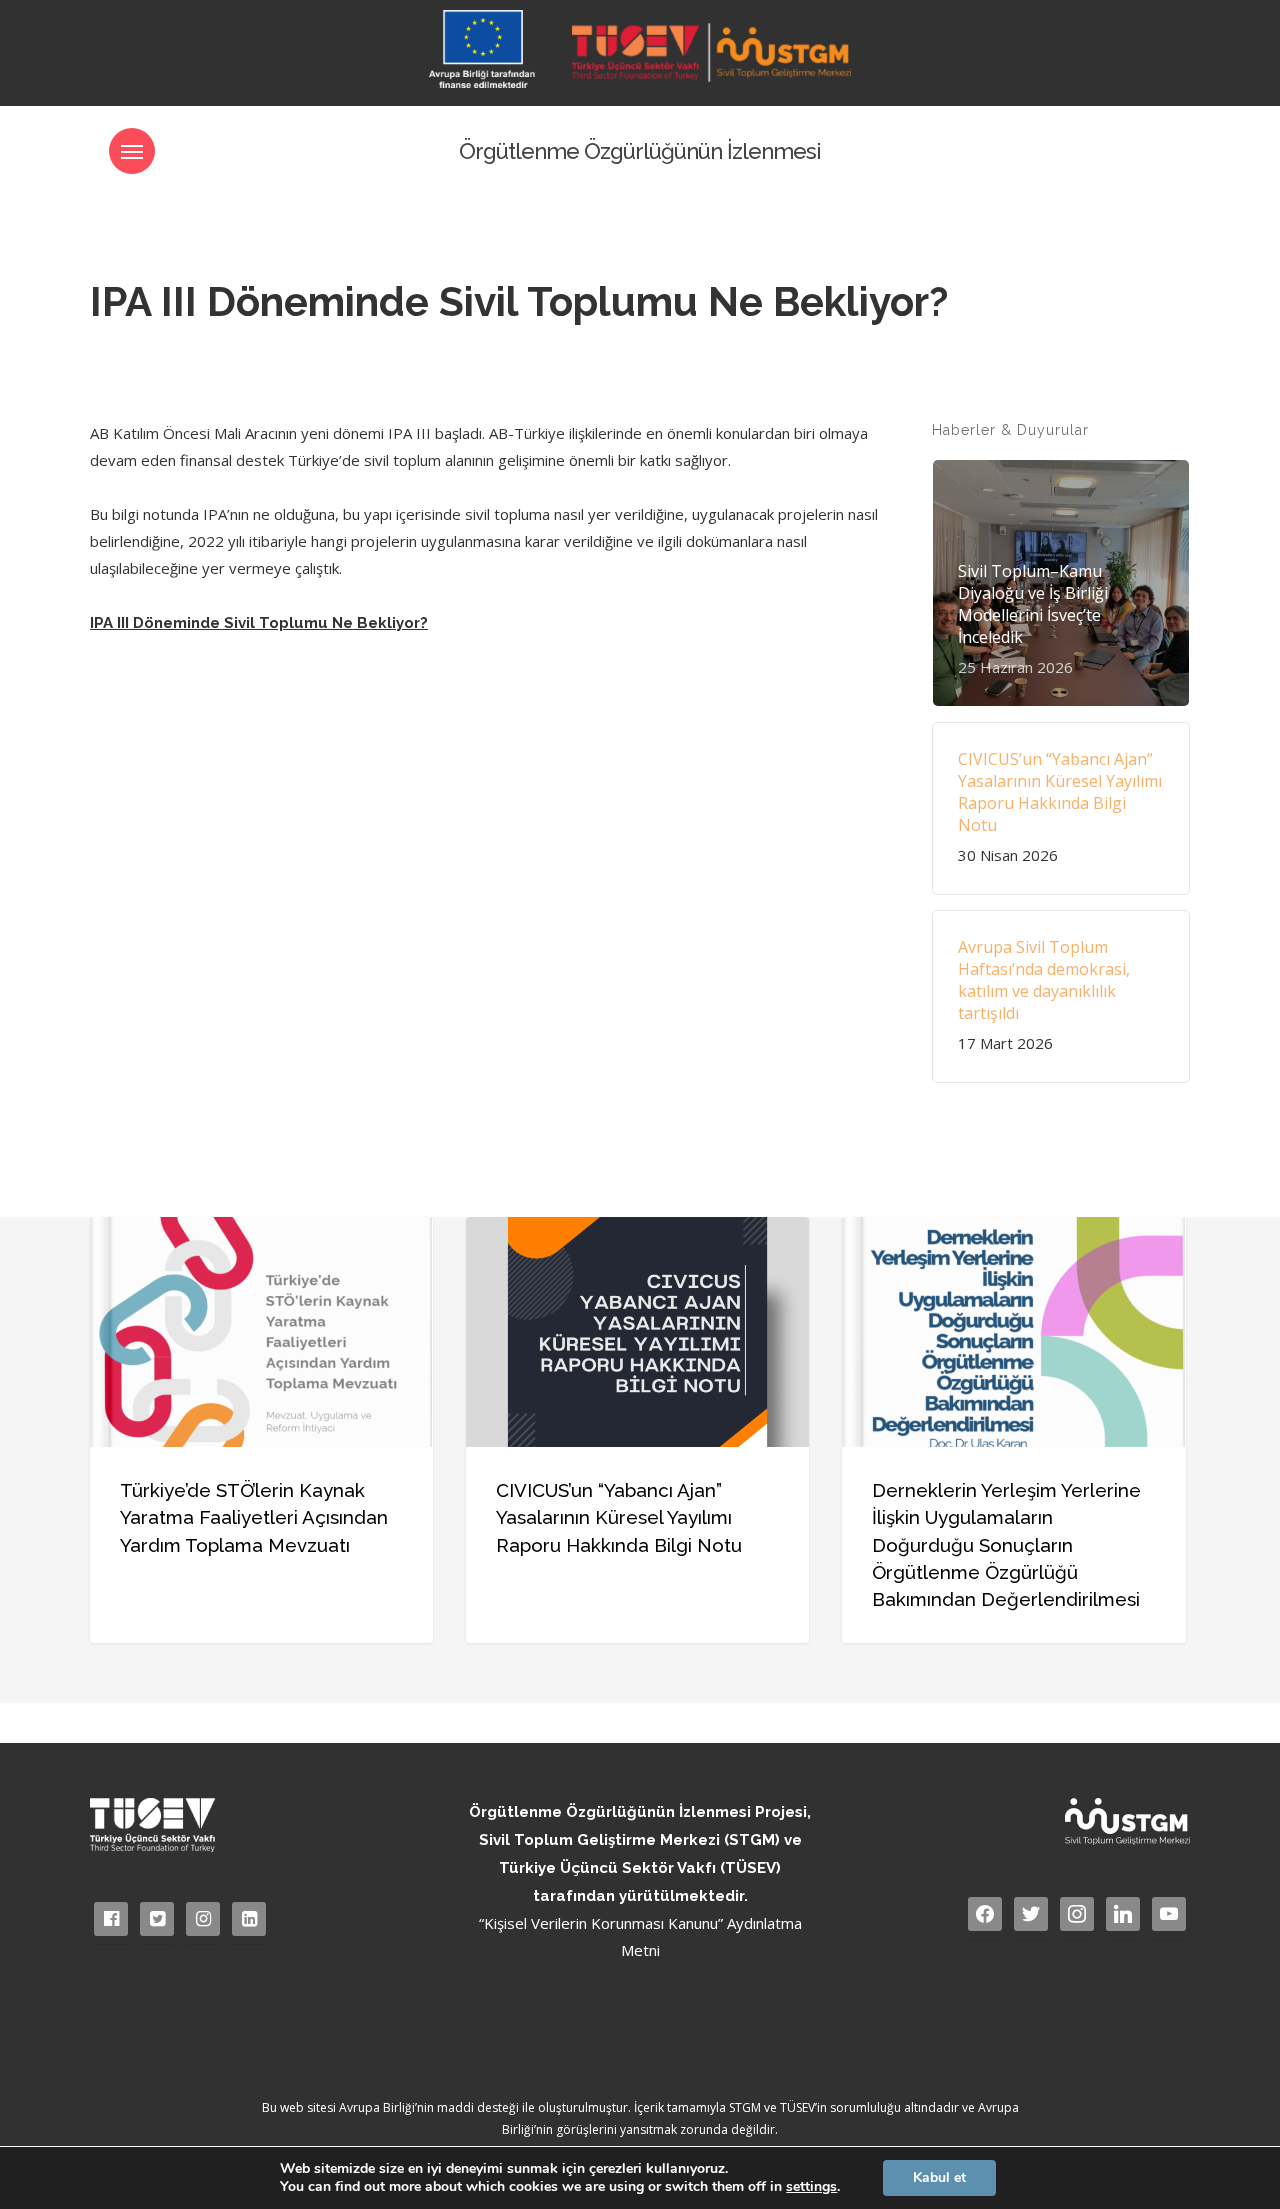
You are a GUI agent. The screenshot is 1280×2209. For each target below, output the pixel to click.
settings (811, 2187)
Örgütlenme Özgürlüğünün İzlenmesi (640, 151)
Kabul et (939, 2177)
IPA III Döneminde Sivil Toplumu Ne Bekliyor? (259, 623)
